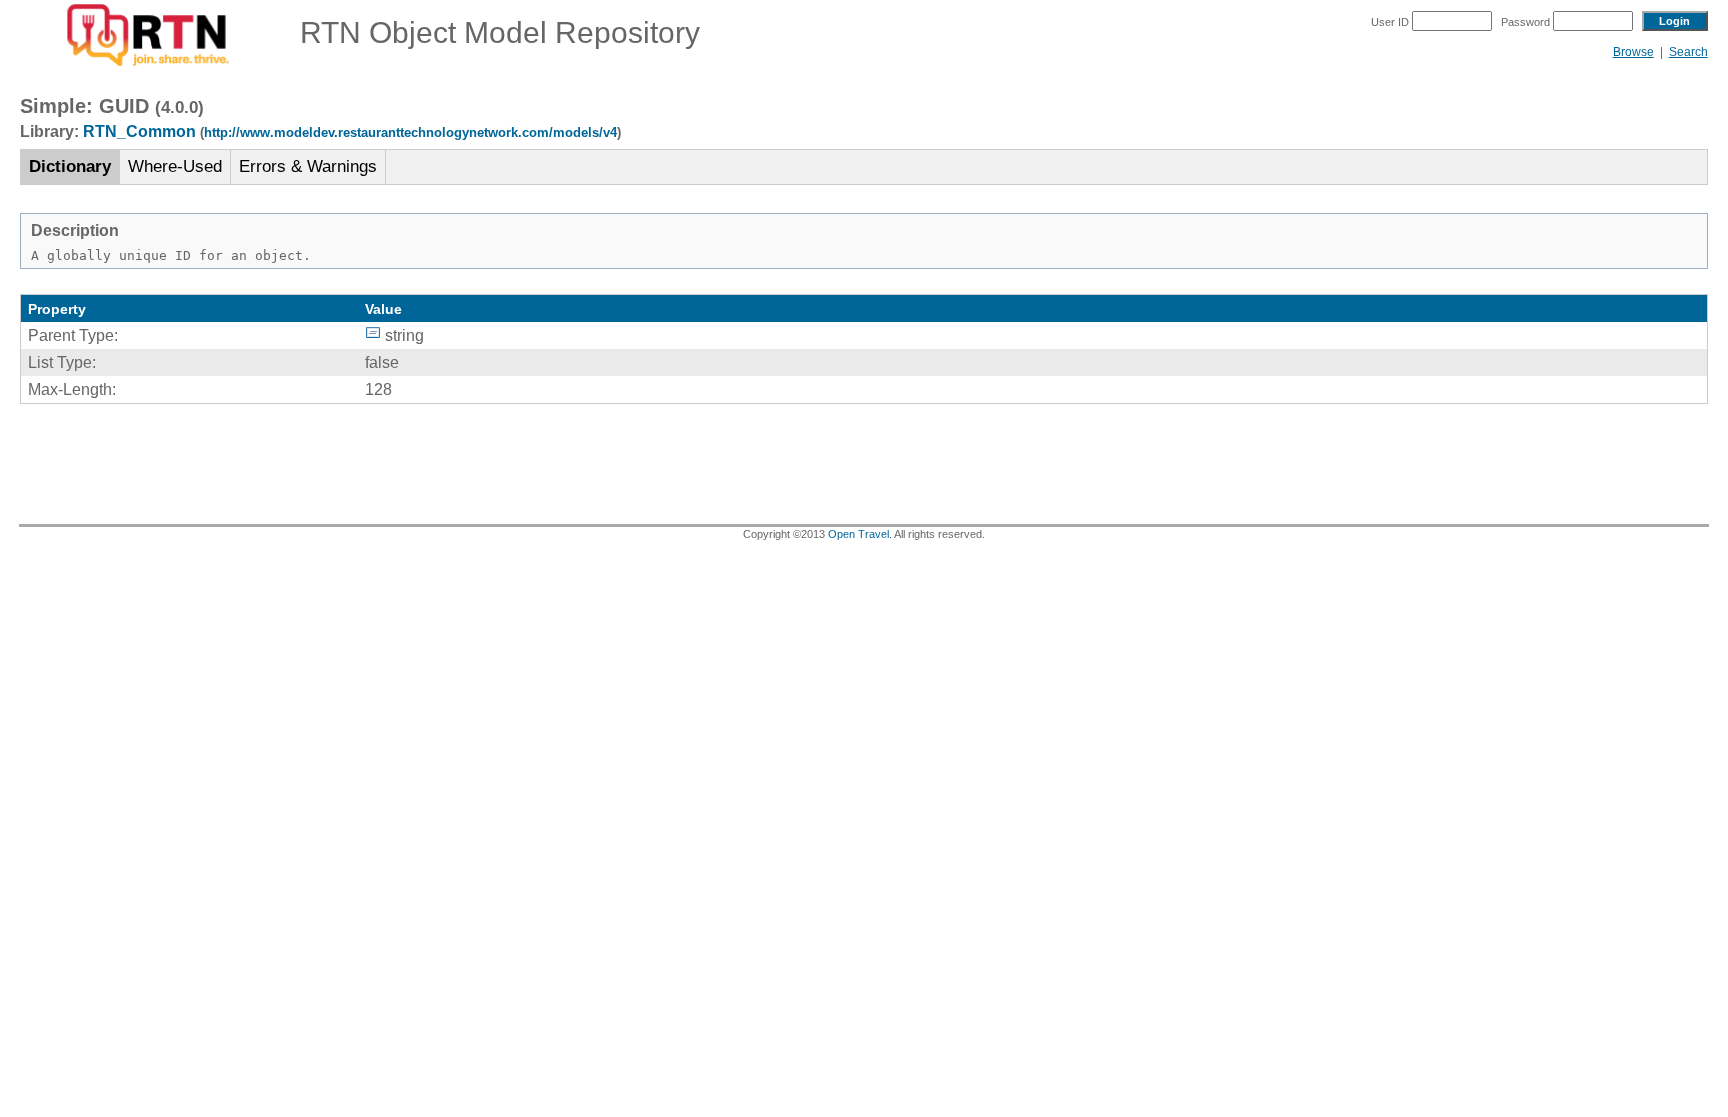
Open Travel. (860, 534)
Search (1688, 52)
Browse (1633, 52)
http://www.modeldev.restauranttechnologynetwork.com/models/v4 (410, 132)
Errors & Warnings (308, 166)
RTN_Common (139, 131)
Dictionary (70, 166)
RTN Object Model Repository (488, 32)
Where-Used (175, 166)
